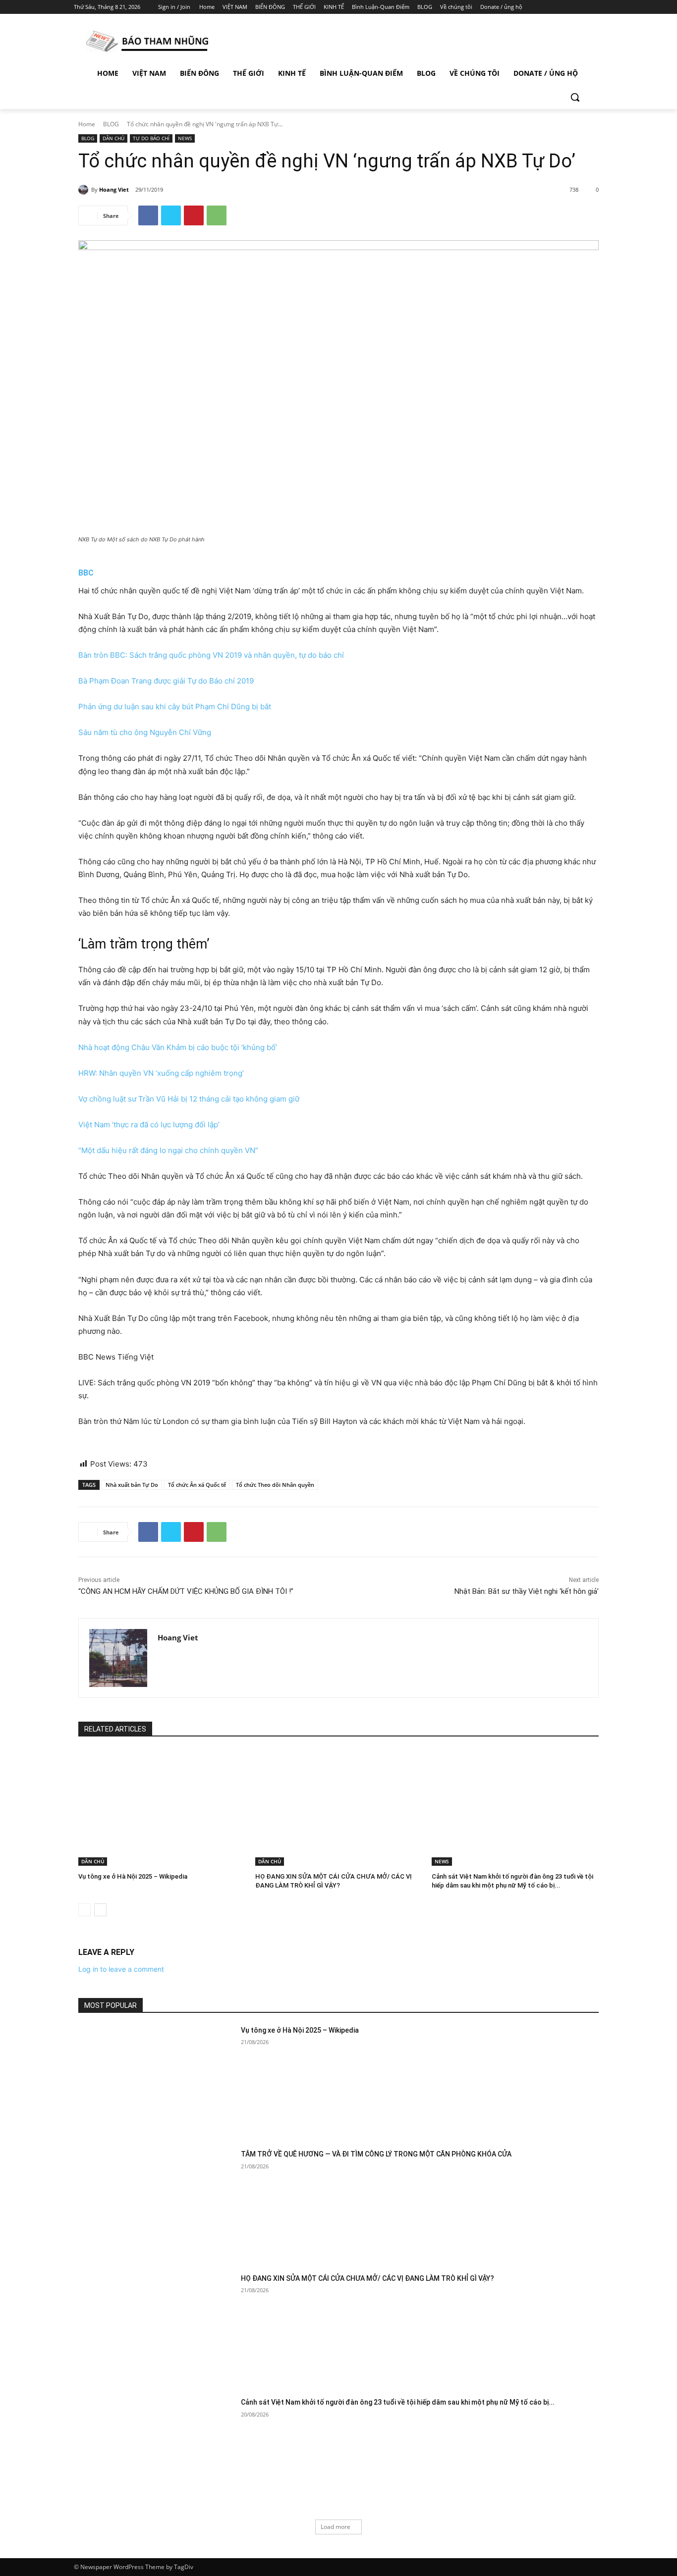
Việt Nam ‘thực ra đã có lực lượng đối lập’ (149, 1125)
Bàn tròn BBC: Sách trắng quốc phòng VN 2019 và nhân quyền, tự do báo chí (211, 655)
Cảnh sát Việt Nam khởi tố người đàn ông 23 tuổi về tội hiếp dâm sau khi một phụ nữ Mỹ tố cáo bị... (398, 2402)
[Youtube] (597, 7)
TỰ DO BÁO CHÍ (151, 138)
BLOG (111, 124)
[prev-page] (85, 1910)
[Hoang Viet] (85, 190)
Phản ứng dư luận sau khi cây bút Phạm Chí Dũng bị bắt (175, 707)
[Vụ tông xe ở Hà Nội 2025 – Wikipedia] (162, 1808)
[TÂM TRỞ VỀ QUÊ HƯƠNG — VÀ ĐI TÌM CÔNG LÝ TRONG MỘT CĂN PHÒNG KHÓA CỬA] (156, 2204)
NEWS (185, 138)
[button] (575, 97)
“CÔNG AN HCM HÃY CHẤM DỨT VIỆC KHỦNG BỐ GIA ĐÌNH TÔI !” (186, 1591)
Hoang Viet (114, 189)
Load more (336, 2527)
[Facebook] (542, 7)
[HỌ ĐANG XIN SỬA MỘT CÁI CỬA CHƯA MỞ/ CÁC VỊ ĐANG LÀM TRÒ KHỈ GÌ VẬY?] (339, 1808)
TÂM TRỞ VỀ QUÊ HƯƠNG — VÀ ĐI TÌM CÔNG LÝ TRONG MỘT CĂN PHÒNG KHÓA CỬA (376, 2154)
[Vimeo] (584, 7)
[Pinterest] (194, 215)
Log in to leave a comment (121, 1969)
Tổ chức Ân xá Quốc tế (197, 1485)
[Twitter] (570, 7)
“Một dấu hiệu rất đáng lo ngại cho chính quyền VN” (168, 1150)
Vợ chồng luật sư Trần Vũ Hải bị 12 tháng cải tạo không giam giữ (189, 1099)
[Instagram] (556, 7)
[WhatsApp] (217, 215)
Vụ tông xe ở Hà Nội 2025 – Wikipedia (133, 1876)
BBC (86, 573)
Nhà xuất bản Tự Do (132, 1485)
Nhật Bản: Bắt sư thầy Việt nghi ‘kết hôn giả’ (527, 1591)
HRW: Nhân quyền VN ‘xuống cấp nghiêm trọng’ (161, 1073)
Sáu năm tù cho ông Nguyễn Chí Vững (145, 732)
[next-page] (100, 1910)
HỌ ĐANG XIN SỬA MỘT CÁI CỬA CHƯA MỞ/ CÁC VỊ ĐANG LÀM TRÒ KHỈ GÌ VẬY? (367, 2278)
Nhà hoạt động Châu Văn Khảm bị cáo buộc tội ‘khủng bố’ (178, 1047)
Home (87, 124)
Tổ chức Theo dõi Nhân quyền (275, 1485)
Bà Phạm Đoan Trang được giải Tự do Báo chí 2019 (166, 681)
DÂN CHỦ (113, 138)
